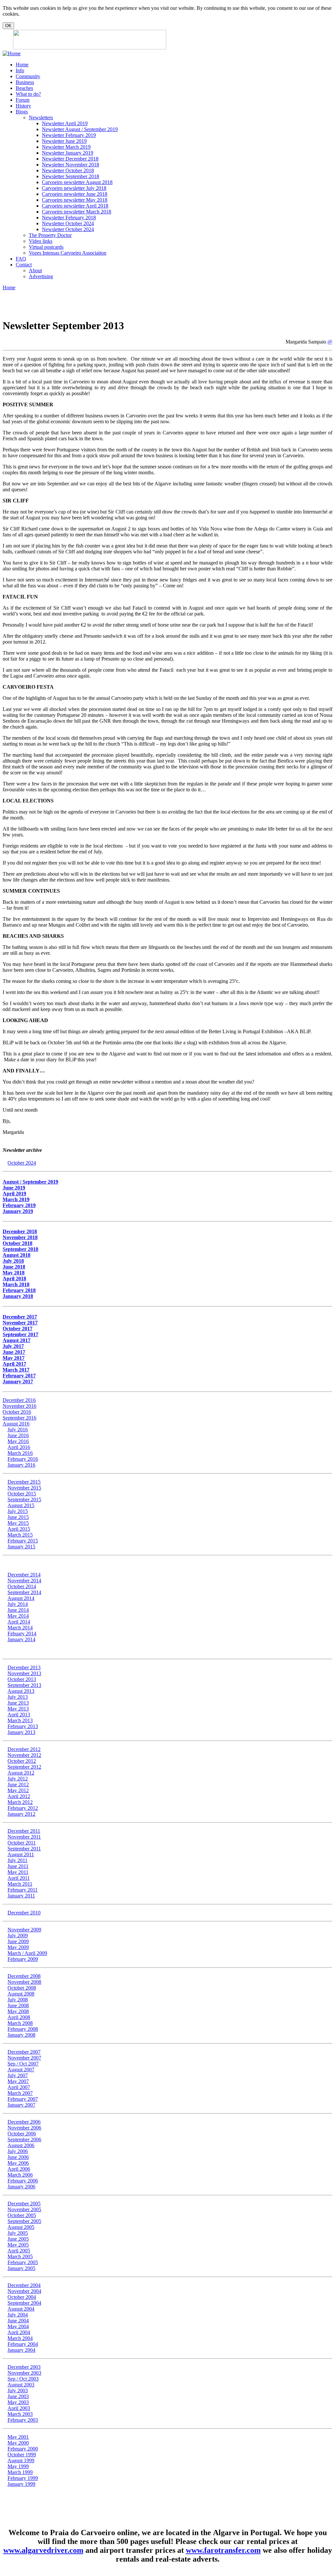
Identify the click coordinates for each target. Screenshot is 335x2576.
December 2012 (24, 1749)
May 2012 (18, 1790)
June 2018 (14, 1267)
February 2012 (23, 1808)
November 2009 (24, 1930)
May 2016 (18, 1441)
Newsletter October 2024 (68, 223)
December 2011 (24, 1831)
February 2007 (23, 2099)
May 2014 (18, 1616)
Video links (41, 241)
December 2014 (24, 1575)
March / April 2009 (27, 1953)
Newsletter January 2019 (68, 153)
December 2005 (24, 2204)
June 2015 (18, 1517)
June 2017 (14, 1352)
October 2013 (22, 1679)
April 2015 (19, 1529)
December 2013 (24, 1667)
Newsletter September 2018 (71, 176)
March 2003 (20, 2414)
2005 (23, 2239)
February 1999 (23, 2478)
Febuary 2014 (22, 1633)
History (23, 106)
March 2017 (16, 1370)
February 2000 (23, 2449)
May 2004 (18, 2326)
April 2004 (19, 2332)
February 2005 (23, 2262)
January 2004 (21, 2350)
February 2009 (23, 1959)
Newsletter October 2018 (68, 170)
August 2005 (21, 2227)
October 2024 (22, 1163)
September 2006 (24, 2139)
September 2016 (19, 1418)
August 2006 (21, 2145)
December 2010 (24, 1913)
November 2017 (20, 1323)
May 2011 (18, 1872)
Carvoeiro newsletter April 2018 (75, 206)
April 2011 (19, 1878)
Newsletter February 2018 (69, 218)
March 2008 (20, 2023)
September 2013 (24, 1685)
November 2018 (20, 1237)
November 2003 (24, 2373)
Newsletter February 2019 (69, 135)
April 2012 (19, 1796)
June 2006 (18, 2157)
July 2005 (18, 2233)
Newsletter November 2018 (71, 165)
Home (22, 65)
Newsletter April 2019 (65, 123)
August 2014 (21, 1598)
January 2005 (21, 2268)
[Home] (12, 53)
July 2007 (18, 2075)
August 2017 (17, 1340)
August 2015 (21, 1505)
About (35, 270)
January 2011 (21, 1896)
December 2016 (19, 1400)
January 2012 (21, 1814)
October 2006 (22, 2134)
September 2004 (24, 2303)
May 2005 (18, 2245)
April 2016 (19, 1447)
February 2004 (23, 2344)
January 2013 (21, 1732)
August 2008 (21, 1994)
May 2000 (18, 2443)
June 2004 (18, 2321)
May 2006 (18, 2163)
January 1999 (21, 2484)
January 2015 (21, 1547)
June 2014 (18, 1610)
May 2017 (14, 1358)
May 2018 (14, 1273)
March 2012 (20, 1802)
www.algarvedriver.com (43, 2550)
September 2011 (24, 1849)
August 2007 (21, 2070)
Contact (24, 265)
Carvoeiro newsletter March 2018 (77, 212)
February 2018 (19, 1290)
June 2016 (18, 1435)
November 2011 (24, 1837)
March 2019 (16, 1199)
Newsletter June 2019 (64, 141)
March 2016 (20, 1453)
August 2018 (17, 1255)
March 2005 (20, 2256)
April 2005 (19, 2251)
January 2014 (21, 1639)
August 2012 (21, 1773)
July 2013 (18, 1697)
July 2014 (18, 1604)
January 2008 (21, 2035)
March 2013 (20, 1720)
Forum (23, 100)
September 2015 (24, 1499)
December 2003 (24, 2367)
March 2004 (20, 2338)
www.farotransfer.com (223, 2550)
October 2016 (17, 1412)
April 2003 (19, 2408)
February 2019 (19, 1205)
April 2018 (14, 1279)
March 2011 (20, 1884)
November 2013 (24, 1673)
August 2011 (21, 1854)
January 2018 (18, 1296)
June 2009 (18, 1941)
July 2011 (18, 1860)
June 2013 (18, 1703)
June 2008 (18, 2005)
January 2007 (21, 2105)
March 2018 (16, 1284)
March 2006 (20, 2175)
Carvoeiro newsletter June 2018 (75, 194)
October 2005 (22, 2215)
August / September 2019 (30, 1182)
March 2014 (20, 1628)
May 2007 (18, 2081)
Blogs (22, 112)
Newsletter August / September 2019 (80, 129)
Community (28, 76)
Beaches (24, 88)
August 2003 (21, 2385)
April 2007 (19, 2087)
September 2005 (24, 2221)
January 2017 (18, 1381)
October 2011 (22, 1843)
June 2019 (14, 1188)
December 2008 (24, 1976)
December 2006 (24, 2122)
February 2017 (19, 1376)
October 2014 (22, 1586)
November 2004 (24, 2291)
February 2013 (23, 1726)
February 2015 (23, 1541)
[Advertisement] (246, 40)
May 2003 (18, 2402)
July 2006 (18, 2151)
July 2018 (13, 1261)
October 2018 (18, 1243)
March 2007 (20, 2093)
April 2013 (19, 1715)
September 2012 (24, 1767)
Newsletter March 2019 (66, 147)
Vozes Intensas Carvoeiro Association (68, 253)
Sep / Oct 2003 (23, 2379)
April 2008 (19, 2017)
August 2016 (16, 1424)
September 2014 (24, 1592)
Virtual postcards (46, 247)
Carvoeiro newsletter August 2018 (77, 182)
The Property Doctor (50, 235)
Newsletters (41, 118)
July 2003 (18, 2391)
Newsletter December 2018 (70, 159)
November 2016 (19, 1406)
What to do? (28, 94)
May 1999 (18, 2466)
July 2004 (18, 2315)
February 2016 (23, 1459)
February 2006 (23, 2181)
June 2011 (18, 1866)
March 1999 (20, 2472)
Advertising (41, 276)
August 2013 (21, 1691)
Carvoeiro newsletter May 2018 (75, 200)
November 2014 (24, 1581)
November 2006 (24, 2128)
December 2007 (24, 2052)
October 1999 (22, 2455)
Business (25, 82)
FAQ (21, 259)
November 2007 (24, 2058)
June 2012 (18, 1785)
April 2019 (14, 1194)
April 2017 (14, 1364)
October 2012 (22, 1761)
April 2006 (19, 2169)
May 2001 (18, 2437)
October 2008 (22, 1988)
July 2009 (18, 1936)
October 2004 (22, 2297)
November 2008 (24, 1982)
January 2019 (18, 1211)
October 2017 (18, 1329)
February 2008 (23, 2029)
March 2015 (20, 1535)
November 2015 (24, 1488)
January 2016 (21, 1465)
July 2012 (18, 1779)
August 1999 (21, 2460)
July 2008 (18, 2000)
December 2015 (24, 1482)
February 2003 (23, 2420)
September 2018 (20, 1249)
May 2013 (18, 1709)
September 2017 (20, 1334)
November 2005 (24, 2209)
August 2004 (21, 2309)
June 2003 (18, 2396)
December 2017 (20, 1317)
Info (20, 70)
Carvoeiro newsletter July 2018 (74, 188)
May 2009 (18, 1947)
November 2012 (24, 1755)
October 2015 (22, 1494)
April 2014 (19, 1622)
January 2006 (21, 2187)
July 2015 (18, 1511)
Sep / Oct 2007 (23, 2064)
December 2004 (24, 2285)
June (12, 2239)
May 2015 (18, 1523)
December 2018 (20, 1231)
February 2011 (23, 1890)
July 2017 (13, 1346)
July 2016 (18, 1430)
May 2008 (18, 2011)
